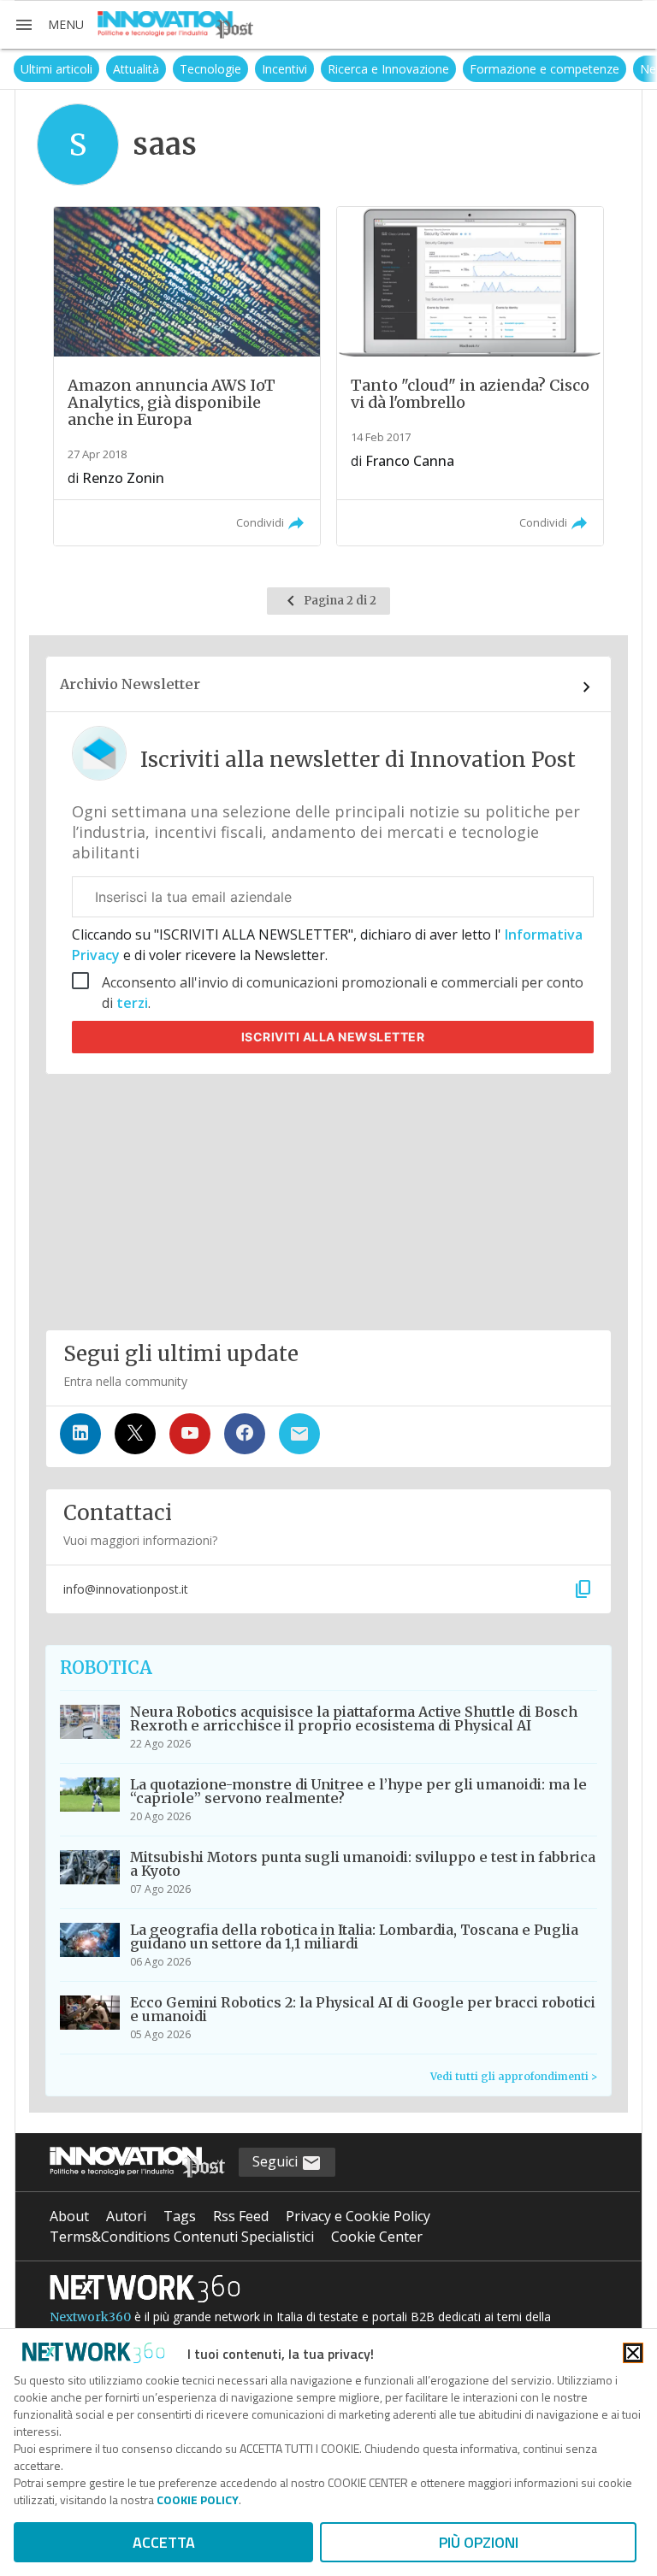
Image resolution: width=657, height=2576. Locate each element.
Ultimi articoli (56, 69)
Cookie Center (377, 2237)
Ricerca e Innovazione (388, 69)
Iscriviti (333, 1037)
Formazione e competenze (545, 69)
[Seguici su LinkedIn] (80, 1434)
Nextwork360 (90, 2317)
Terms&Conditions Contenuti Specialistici (182, 2237)
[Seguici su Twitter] (135, 1434)
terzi (132, 1003)
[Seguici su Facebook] (245, 1434)
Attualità (136, 69)
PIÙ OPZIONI (479, 2542)
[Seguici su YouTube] (190, 1434)
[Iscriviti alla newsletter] (299, 1434)
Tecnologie (210, 69)
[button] (49, 25)
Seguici (277, 2161)
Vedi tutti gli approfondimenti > (514, 2076)
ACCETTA (164, 2542)
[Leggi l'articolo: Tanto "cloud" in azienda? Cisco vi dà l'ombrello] (470, 376)
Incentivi (284, 69)
